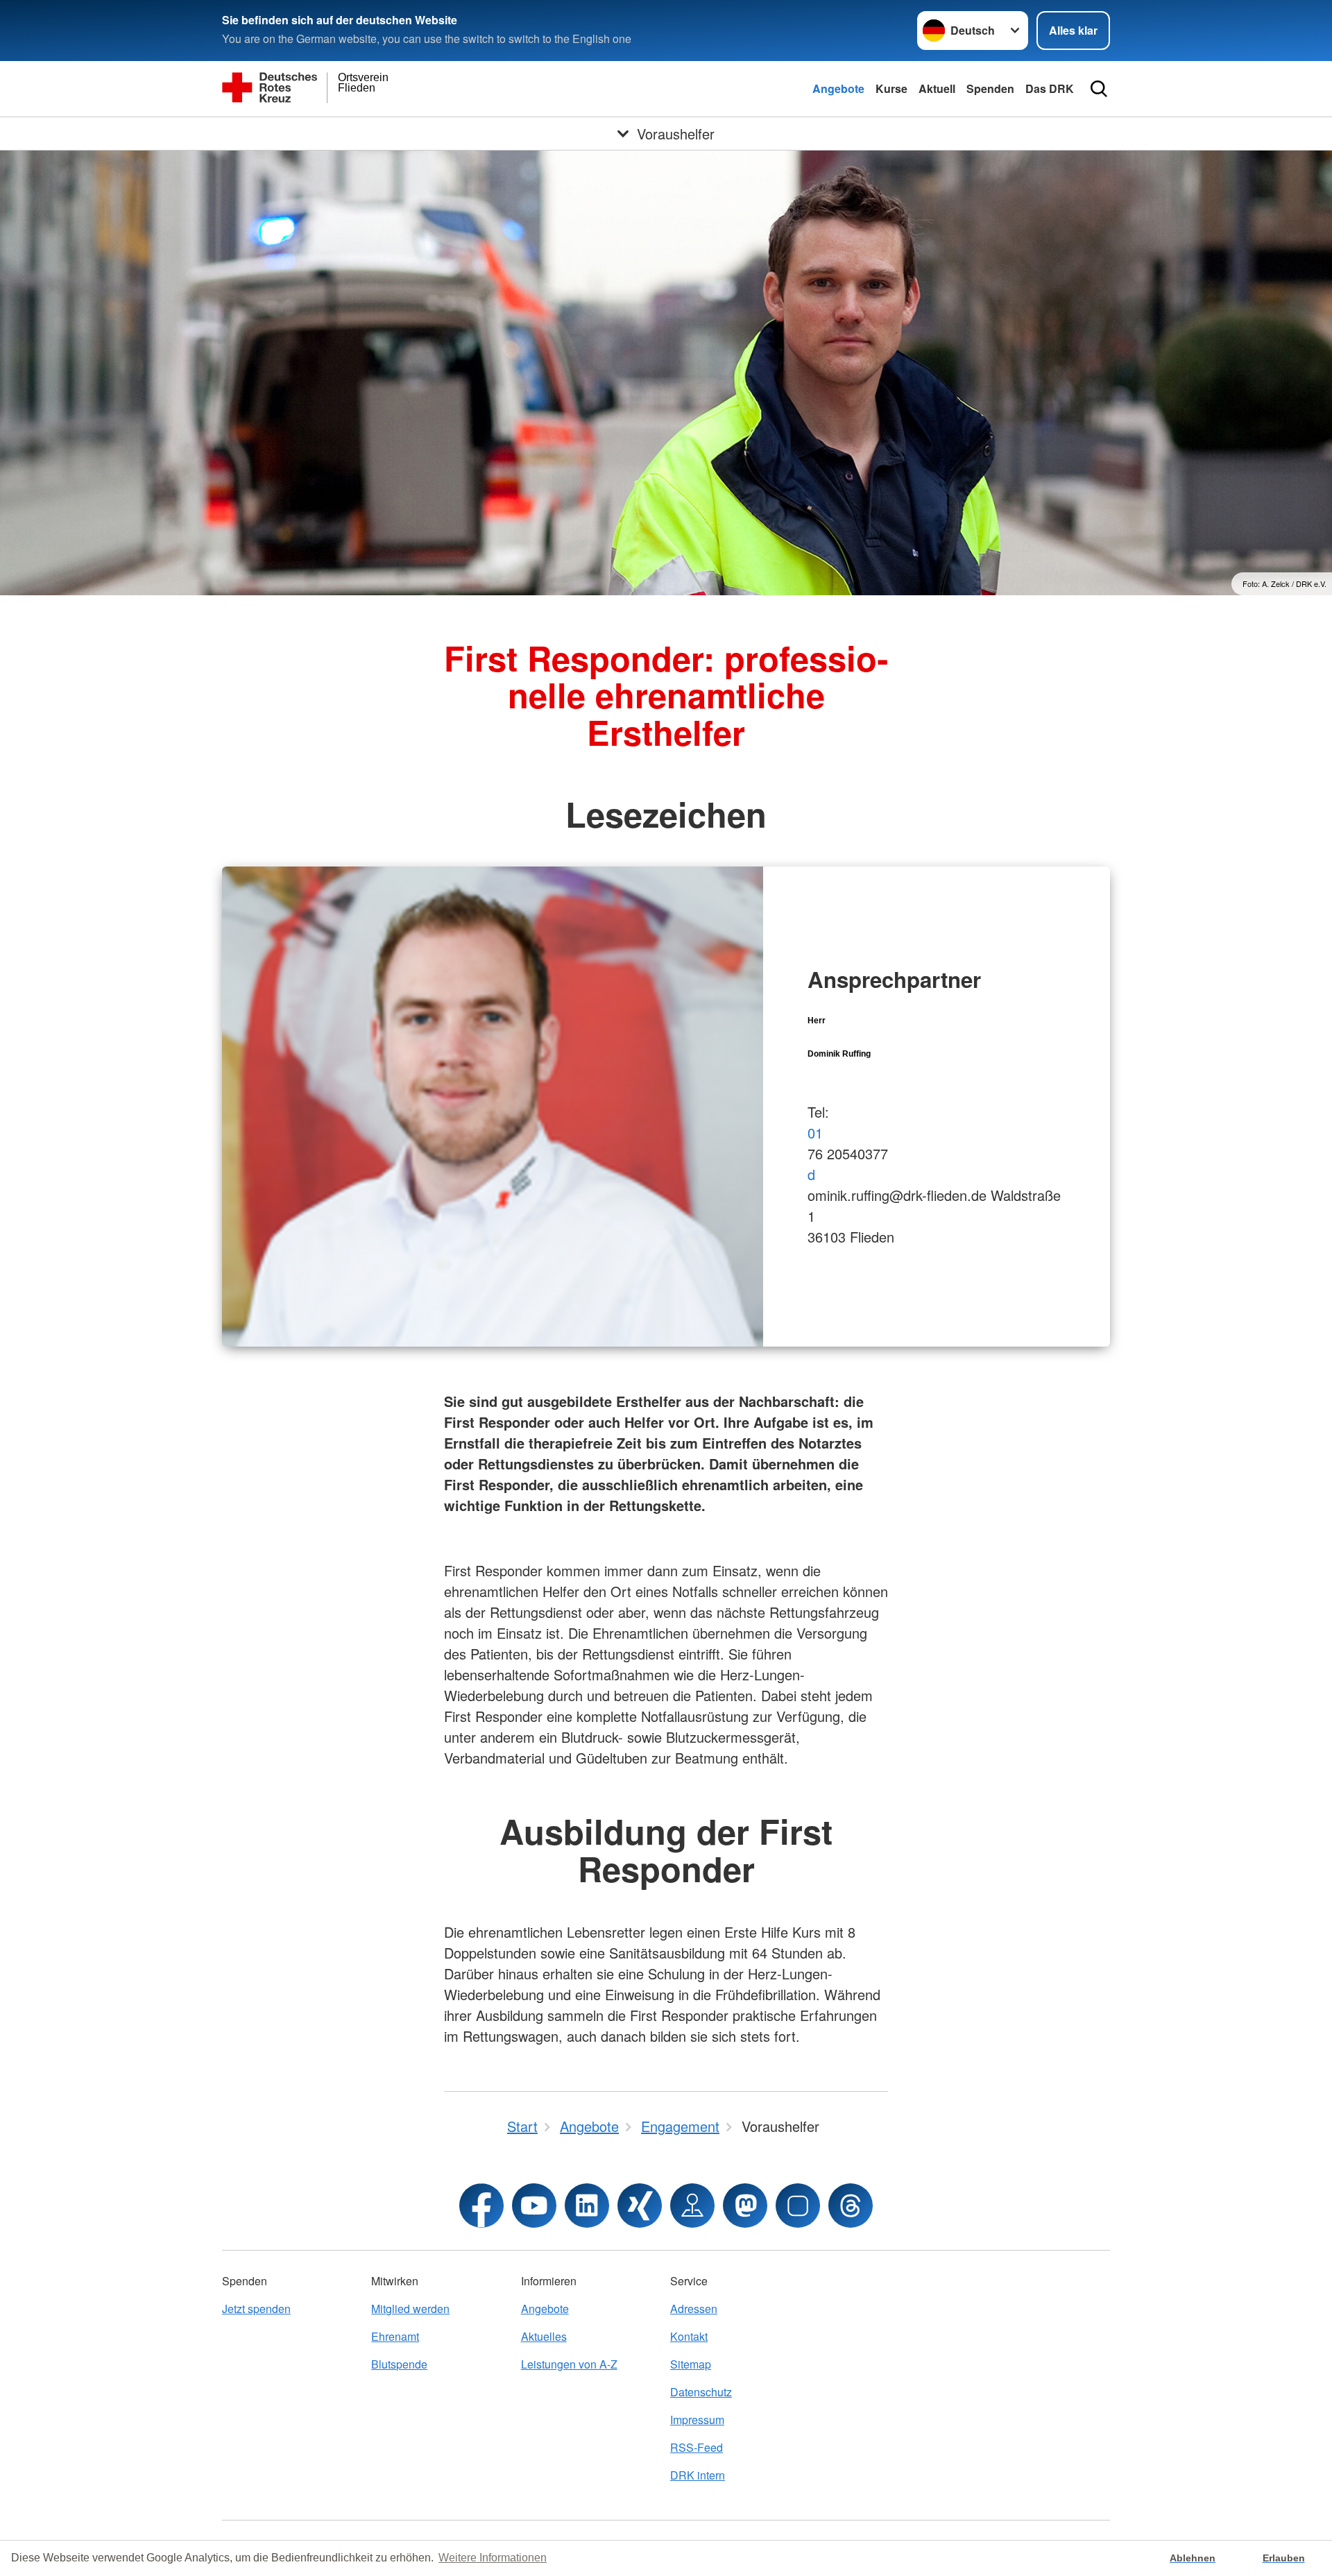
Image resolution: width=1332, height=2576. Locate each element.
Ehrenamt (395, 2336)
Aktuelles (544, 2336)
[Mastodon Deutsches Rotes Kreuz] (745, 2206)
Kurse (891, 88)
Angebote (838, 88)
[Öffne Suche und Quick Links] (1099, 89)
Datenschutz (701, 2392)
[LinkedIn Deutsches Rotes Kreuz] (587, 2206)
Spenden (990, 88)
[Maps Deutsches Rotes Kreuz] (692, 2206)
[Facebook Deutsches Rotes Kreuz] (481, 2206)
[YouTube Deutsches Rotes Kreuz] (534, 2206)
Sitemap (691, 2364)
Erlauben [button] (1284, 2558)
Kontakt (689, 2336)
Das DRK (1050, 88)
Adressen (694, 2309)
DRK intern (698, 2475)
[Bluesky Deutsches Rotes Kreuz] (798, 2206)
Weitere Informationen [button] (493, 2558)
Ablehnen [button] (1193, 2558)
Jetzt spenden (256, 2309)
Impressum (697, 2420)
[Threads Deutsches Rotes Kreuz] (851, 2206)
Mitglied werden (410, 2309)
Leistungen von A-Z (569, 2364)
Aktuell (937, 88)
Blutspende (399, 2364)
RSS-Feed (697, 2447)
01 (815, 1133)
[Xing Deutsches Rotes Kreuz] (640, 2206)
